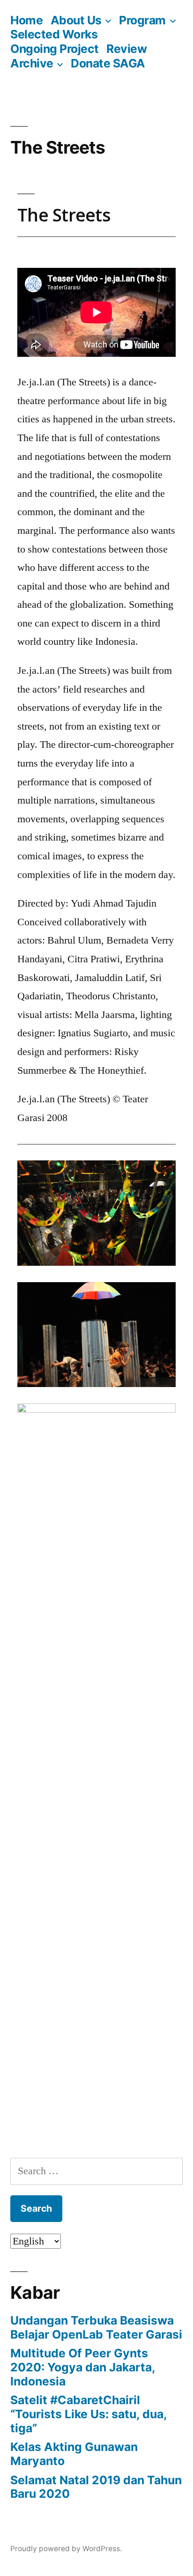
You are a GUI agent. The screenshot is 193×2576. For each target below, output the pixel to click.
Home (26, 20)
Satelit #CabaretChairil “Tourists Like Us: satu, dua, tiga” (89, 2414)
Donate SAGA (108, 63)
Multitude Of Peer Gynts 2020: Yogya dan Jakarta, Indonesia (83, 2367)
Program (142, 20)
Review (126, 49)
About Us (76, 20)
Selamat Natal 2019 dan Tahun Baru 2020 (96, 2487)
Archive (32, 63)
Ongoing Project (55, 49)
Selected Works (54, 34)
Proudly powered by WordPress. (66, 2549)
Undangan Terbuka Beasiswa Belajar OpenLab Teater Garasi (96, 2327)
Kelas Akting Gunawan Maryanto (74, 2454)
